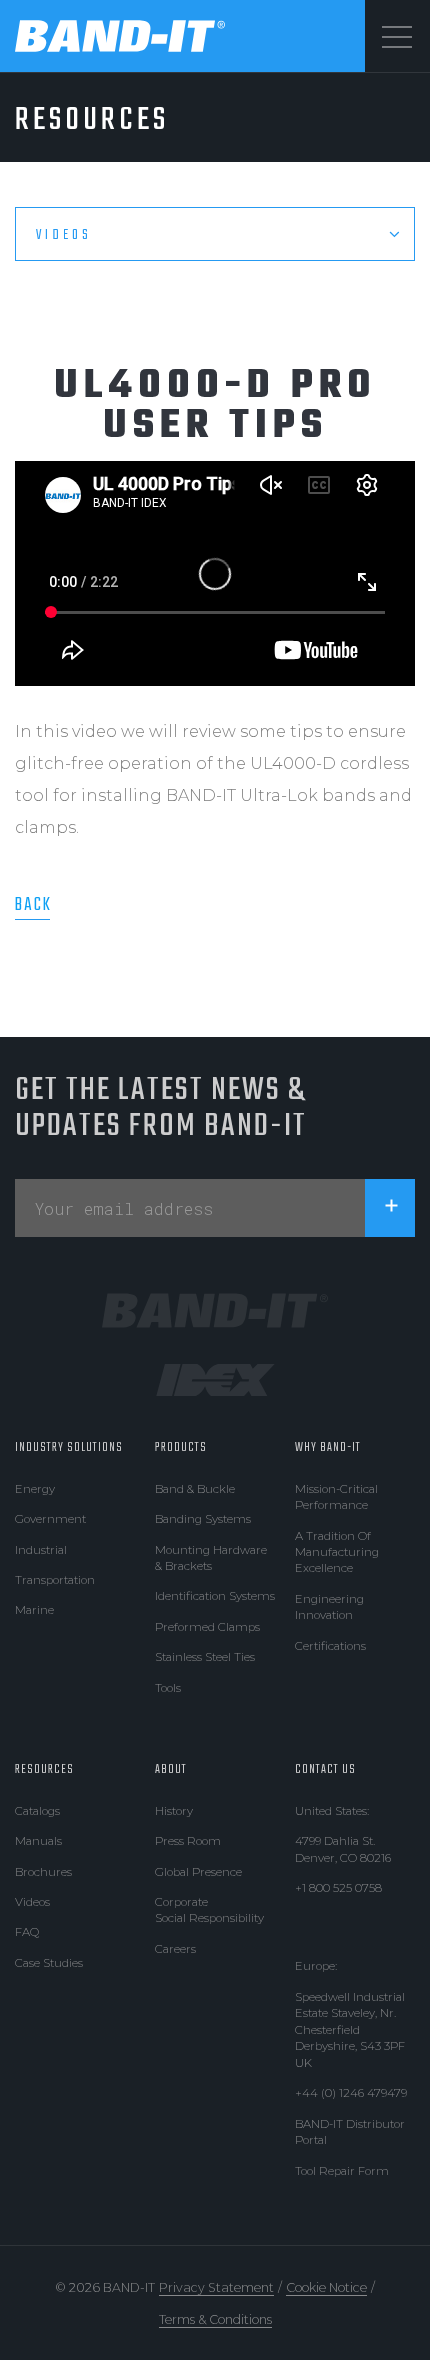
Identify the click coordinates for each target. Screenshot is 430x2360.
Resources (44, 1769)
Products (181, 1447)
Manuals (38, 1841)
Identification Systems (215, 1596)
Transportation (55, 1580)
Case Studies (49, 1963)
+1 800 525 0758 (338, 1888)
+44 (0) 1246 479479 (351, 2093)
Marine (34, 1610)
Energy (35, 1489)
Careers (175, 1949)
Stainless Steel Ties (205, 1657)
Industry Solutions (69, 1447)
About (171, 1769)
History (174, 1811)
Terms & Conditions (215, 2319)
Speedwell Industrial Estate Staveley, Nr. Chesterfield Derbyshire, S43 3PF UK (350, 2030)
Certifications (330, 1646)
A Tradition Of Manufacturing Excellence (337, 1552)
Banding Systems (203, 1519)
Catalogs (37, 1811)
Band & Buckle (195, 1489)
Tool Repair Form (342, 2171)
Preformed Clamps (207, 1627)
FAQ (27, 1932)
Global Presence (198, 1872)
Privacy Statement (216, 2287)
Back (33, 905)
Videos (32, 1902)
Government (50, 1519)
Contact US (325, 1769)
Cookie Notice (326, 2287)
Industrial (41, 1550)
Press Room (188, 1841)
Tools (168, 1688)
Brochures (43, 1872)
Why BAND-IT (328, 1447)
